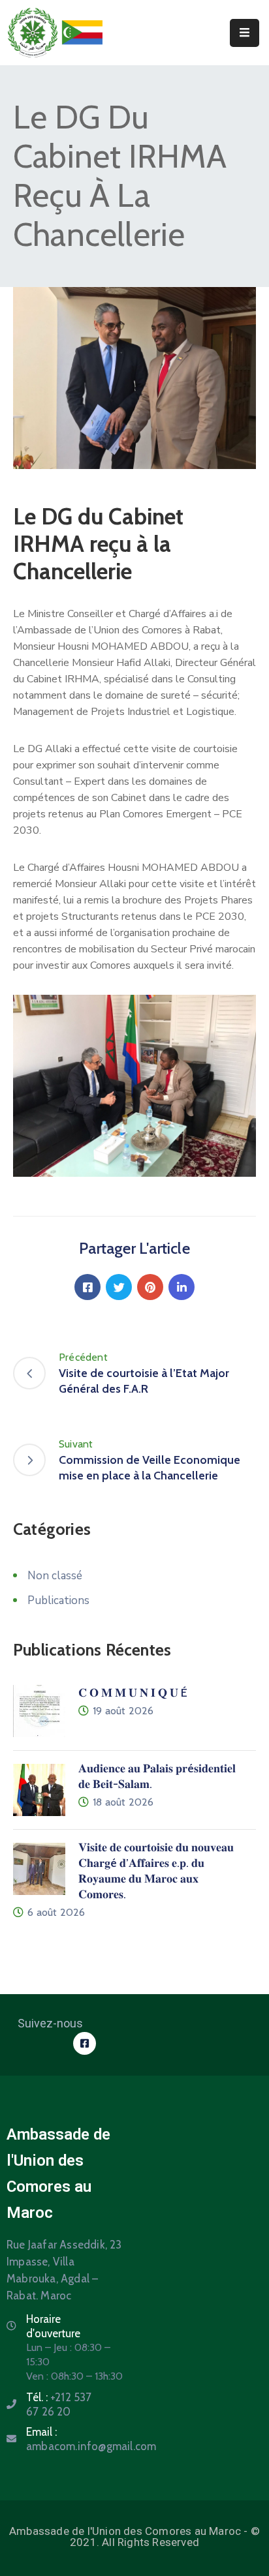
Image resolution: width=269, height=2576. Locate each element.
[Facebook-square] (85, 2043)
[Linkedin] (182, 1287)
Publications (58, 1600)
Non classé (55, 1576)
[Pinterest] (150, 1287)
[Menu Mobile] (245, 33)
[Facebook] (87, 1287)
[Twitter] (119, 1287)
